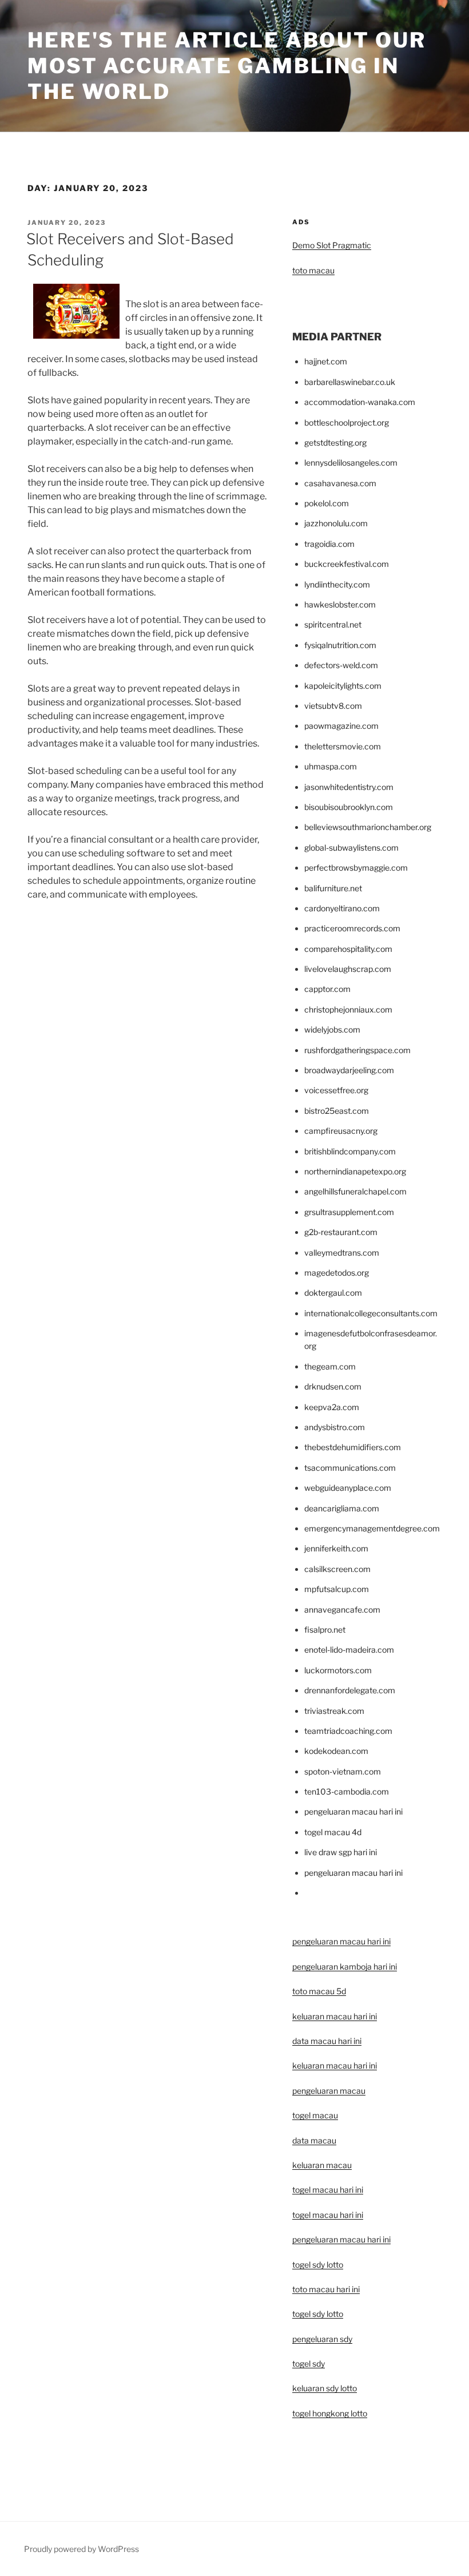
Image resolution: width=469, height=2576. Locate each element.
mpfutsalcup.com (337, 1589)
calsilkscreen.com (337, 1569)
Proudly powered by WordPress (82, 2549)
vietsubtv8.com (333, 706)
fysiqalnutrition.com (340, 645)
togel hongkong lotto (330, 2413)
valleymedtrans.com (342, 1253)
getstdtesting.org (335, 442)
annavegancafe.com (342, 1609)
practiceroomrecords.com (352, 928)
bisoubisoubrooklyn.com (349, 807)
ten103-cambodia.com (347, 1791)
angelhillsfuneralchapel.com (355, 1191)
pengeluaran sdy (322, 2339)
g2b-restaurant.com (341, 1232)
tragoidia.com (329, 544)
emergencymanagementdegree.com (372, 1528)
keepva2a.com (332, 1407)
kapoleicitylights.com (343, 686)
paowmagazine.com (341, 726)
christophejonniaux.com (348, 1009)
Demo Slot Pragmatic (332, 245)
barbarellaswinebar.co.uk (350, 382)
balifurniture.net (333, 888)
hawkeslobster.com (340, 604)
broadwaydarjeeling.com (349, 1070)
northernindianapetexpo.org (355, 1171)
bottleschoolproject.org (347, 422)
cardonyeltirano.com (342, 908)
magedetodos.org (337, 1273)
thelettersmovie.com (343, 746)
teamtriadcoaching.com (348, 1731)
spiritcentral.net (333, 624)
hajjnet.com (326, 361)
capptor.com (327, 989)
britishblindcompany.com (350, 1151)
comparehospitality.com (348, 949)
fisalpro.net (325, 1630)
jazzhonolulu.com (336, 523)
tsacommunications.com (350, 1468)
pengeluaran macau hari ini (341, 2239)
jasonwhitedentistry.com (349, 787)
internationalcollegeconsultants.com (371, 1313)
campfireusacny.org (341, 1131)
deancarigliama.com (342, 1508)
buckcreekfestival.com (347, 564)
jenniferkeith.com (336, 1548)
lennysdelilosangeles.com (351, 463)
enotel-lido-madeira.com (349, 1650)
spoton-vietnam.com (343, 1771)
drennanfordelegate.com (350, 1690)
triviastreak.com (334, 1711)
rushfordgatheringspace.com (357, 1050)
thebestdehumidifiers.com (353, 1447)
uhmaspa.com (331, 766)
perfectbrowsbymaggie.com (356, 868)
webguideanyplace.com (348, 1488)
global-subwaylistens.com (351, 848)
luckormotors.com (338, 1670)
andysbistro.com (335, 1427)
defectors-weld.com (341, 665)
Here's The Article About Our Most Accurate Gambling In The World (227, 66)
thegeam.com (330, 1366)
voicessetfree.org (336, 1090)
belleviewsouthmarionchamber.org (368, 827)
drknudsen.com (333, 1386)
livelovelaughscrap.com (348, 969)
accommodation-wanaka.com (360, 402)
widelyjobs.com (332, 1029)
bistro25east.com (337, 1111)
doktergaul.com (333, 1293)
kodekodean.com (336, 1751)
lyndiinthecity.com (337, 584)
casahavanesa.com (340, 483)
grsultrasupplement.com (349, 1212)
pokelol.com (327, 503)
